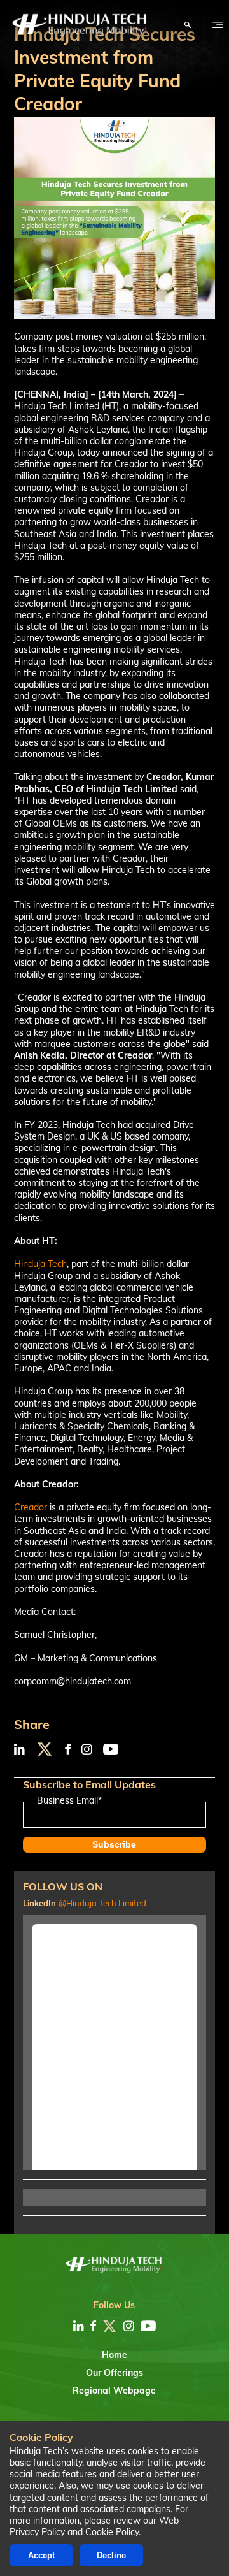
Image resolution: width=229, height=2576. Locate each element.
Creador (31, 1507)
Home (114, 2355)
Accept (41, 2555)
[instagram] (129, 2326)
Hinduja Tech (40, 1264)
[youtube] (148, 2326)
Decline (111, 2555)
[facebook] (93, 2326)
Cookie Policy (112, 2532)
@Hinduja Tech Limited (102, 1903)
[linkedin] (79, 2326)
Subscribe (114, 1844)
